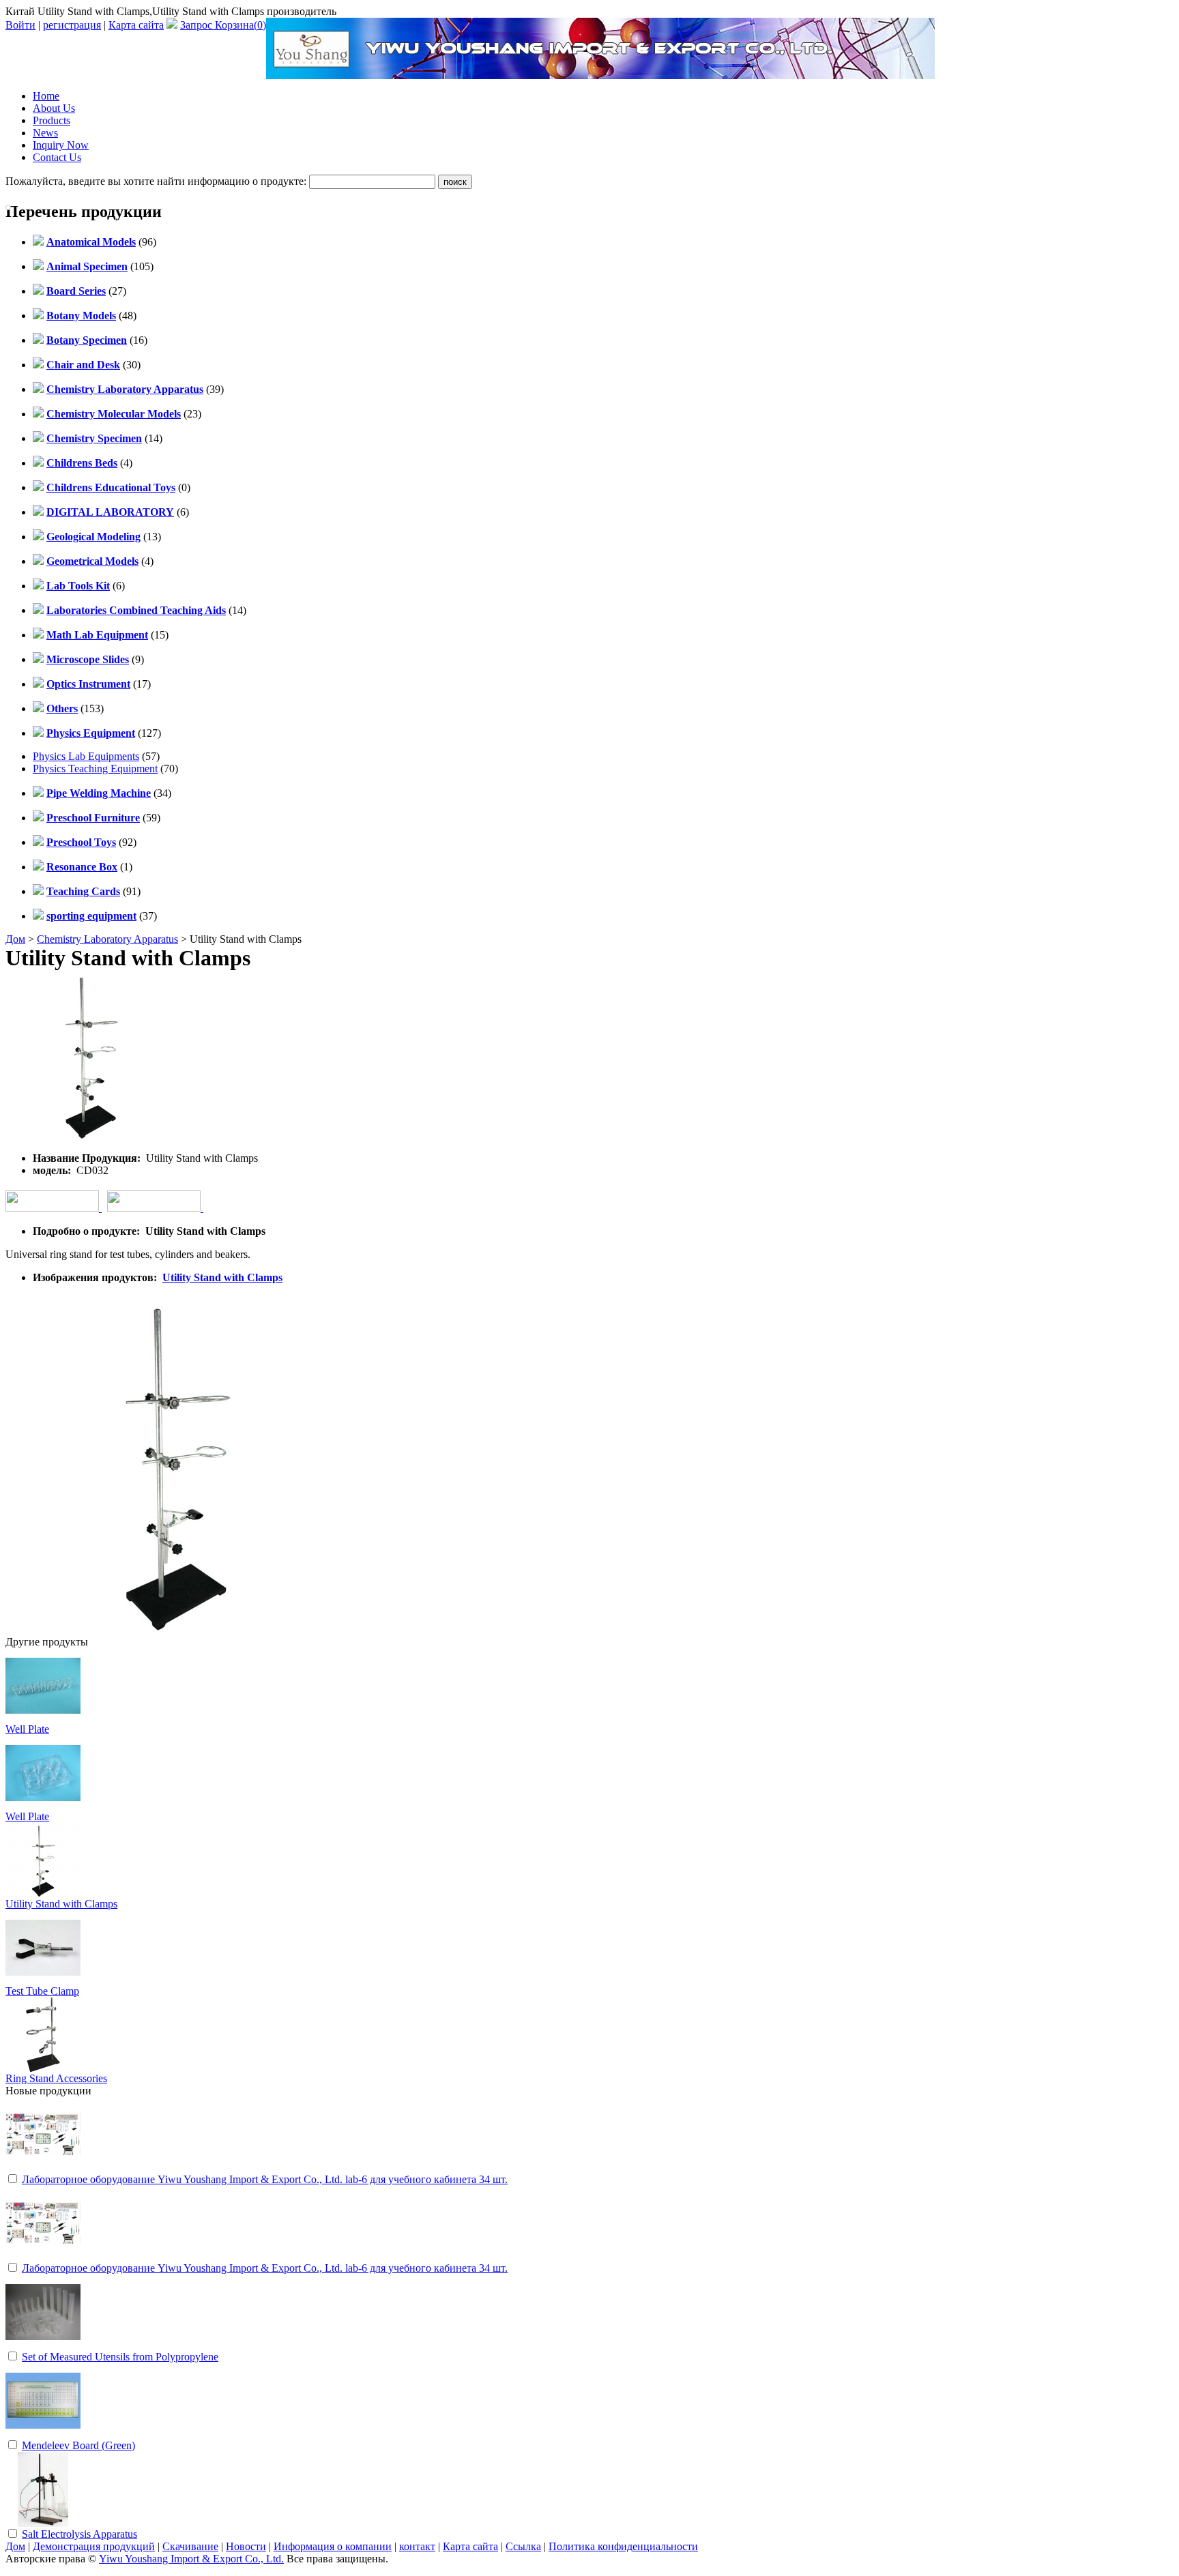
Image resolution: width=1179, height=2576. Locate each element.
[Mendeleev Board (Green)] (43, 2434)
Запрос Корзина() (223, 25)
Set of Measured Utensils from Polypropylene (120, 2357)
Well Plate (27, 1729)
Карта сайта (136, 25)
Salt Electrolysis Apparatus (79, 2534)
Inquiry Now (61, 145)
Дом (15, 939)
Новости (246, 2546)
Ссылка (523, 2546)
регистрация (72, 25)
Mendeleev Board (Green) (78, 2445)
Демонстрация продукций (94, 2546)
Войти (20, 25)
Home (46, 96)
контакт (417, 2546)
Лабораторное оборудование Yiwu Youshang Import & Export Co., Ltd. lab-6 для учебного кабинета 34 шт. (265, 2179)
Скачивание (190, 2546)
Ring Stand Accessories (56, 2078)
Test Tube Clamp (42, 1991)
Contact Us (57, 157)
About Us (54, 108)
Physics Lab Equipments (86, 756)
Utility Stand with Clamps (222, 1277)
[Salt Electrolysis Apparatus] (43, 2523)
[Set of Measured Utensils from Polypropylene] (43, 2346)
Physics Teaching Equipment (95, 769)
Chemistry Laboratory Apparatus (107, 939)
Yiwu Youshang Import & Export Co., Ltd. (191, 2559)
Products (52, 120)
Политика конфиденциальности (623, 2546)
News (45, 133)
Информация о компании (333, 2546)
